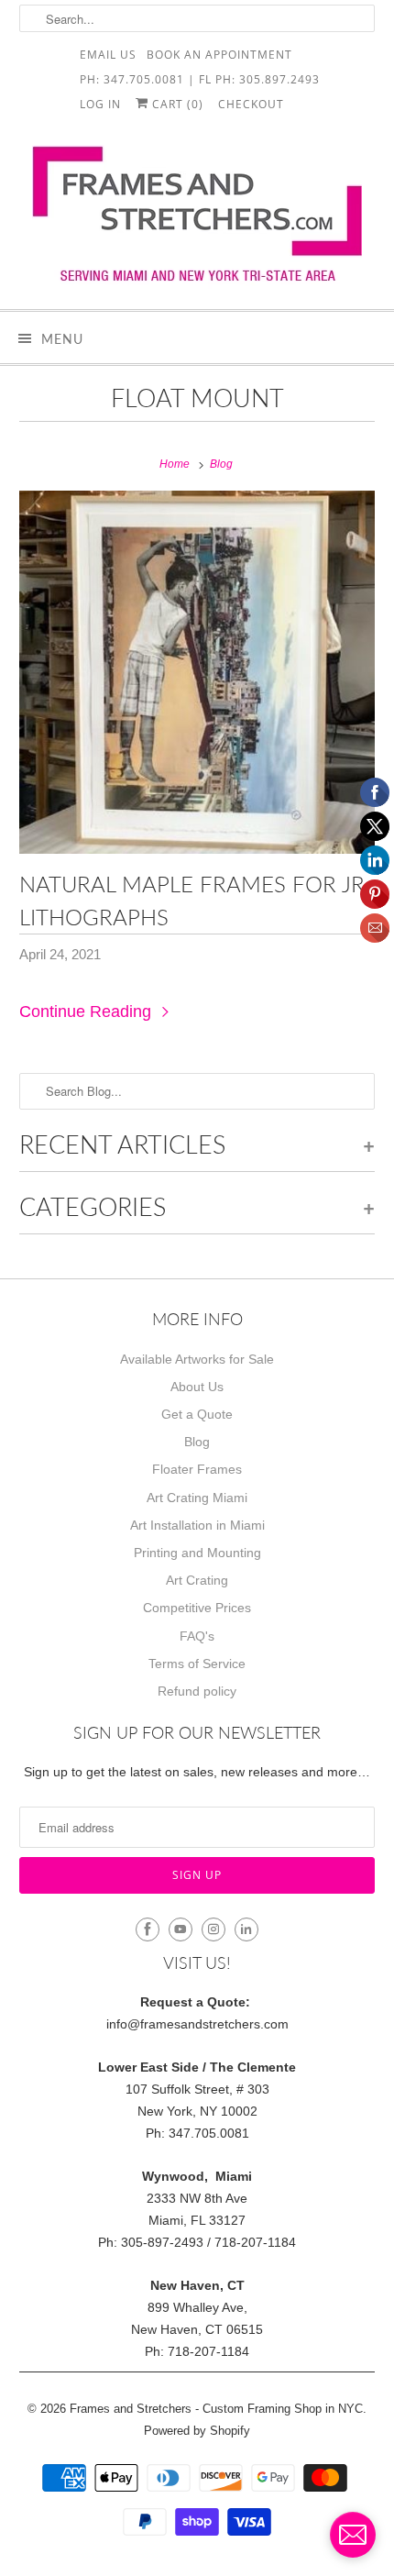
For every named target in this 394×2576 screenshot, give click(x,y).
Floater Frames (197, 1469)
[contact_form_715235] (353, 2535)
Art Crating (197, 1580)
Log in (100, 103)
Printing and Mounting (197, 1553)
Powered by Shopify (197, 2431)
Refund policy (197, 1691)
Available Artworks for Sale (197, 1359)
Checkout (251, 103)
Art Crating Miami (197, 1498)
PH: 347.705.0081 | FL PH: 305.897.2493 (200, 78)
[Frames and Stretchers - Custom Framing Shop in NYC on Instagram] (213, 1929)
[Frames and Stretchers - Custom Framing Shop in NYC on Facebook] (148, 1929)
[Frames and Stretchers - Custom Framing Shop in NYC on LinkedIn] (246, 1929)
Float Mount (197, 398)
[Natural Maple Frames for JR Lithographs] (197, 672)
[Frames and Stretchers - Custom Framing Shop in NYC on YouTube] (181, 1929)
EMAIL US (108, 54)
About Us (197, 1387)
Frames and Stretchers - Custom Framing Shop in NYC (216, 2409)
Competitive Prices (197, 1608)
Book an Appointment (219, 54)
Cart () (176, 103)
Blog (197, 1442)
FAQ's (197, 1636)
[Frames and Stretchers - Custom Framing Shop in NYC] (197, 220)
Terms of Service (197, 1664)
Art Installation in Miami (197, 1525)
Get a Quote (197, 1414)
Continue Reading (88, 1012)
